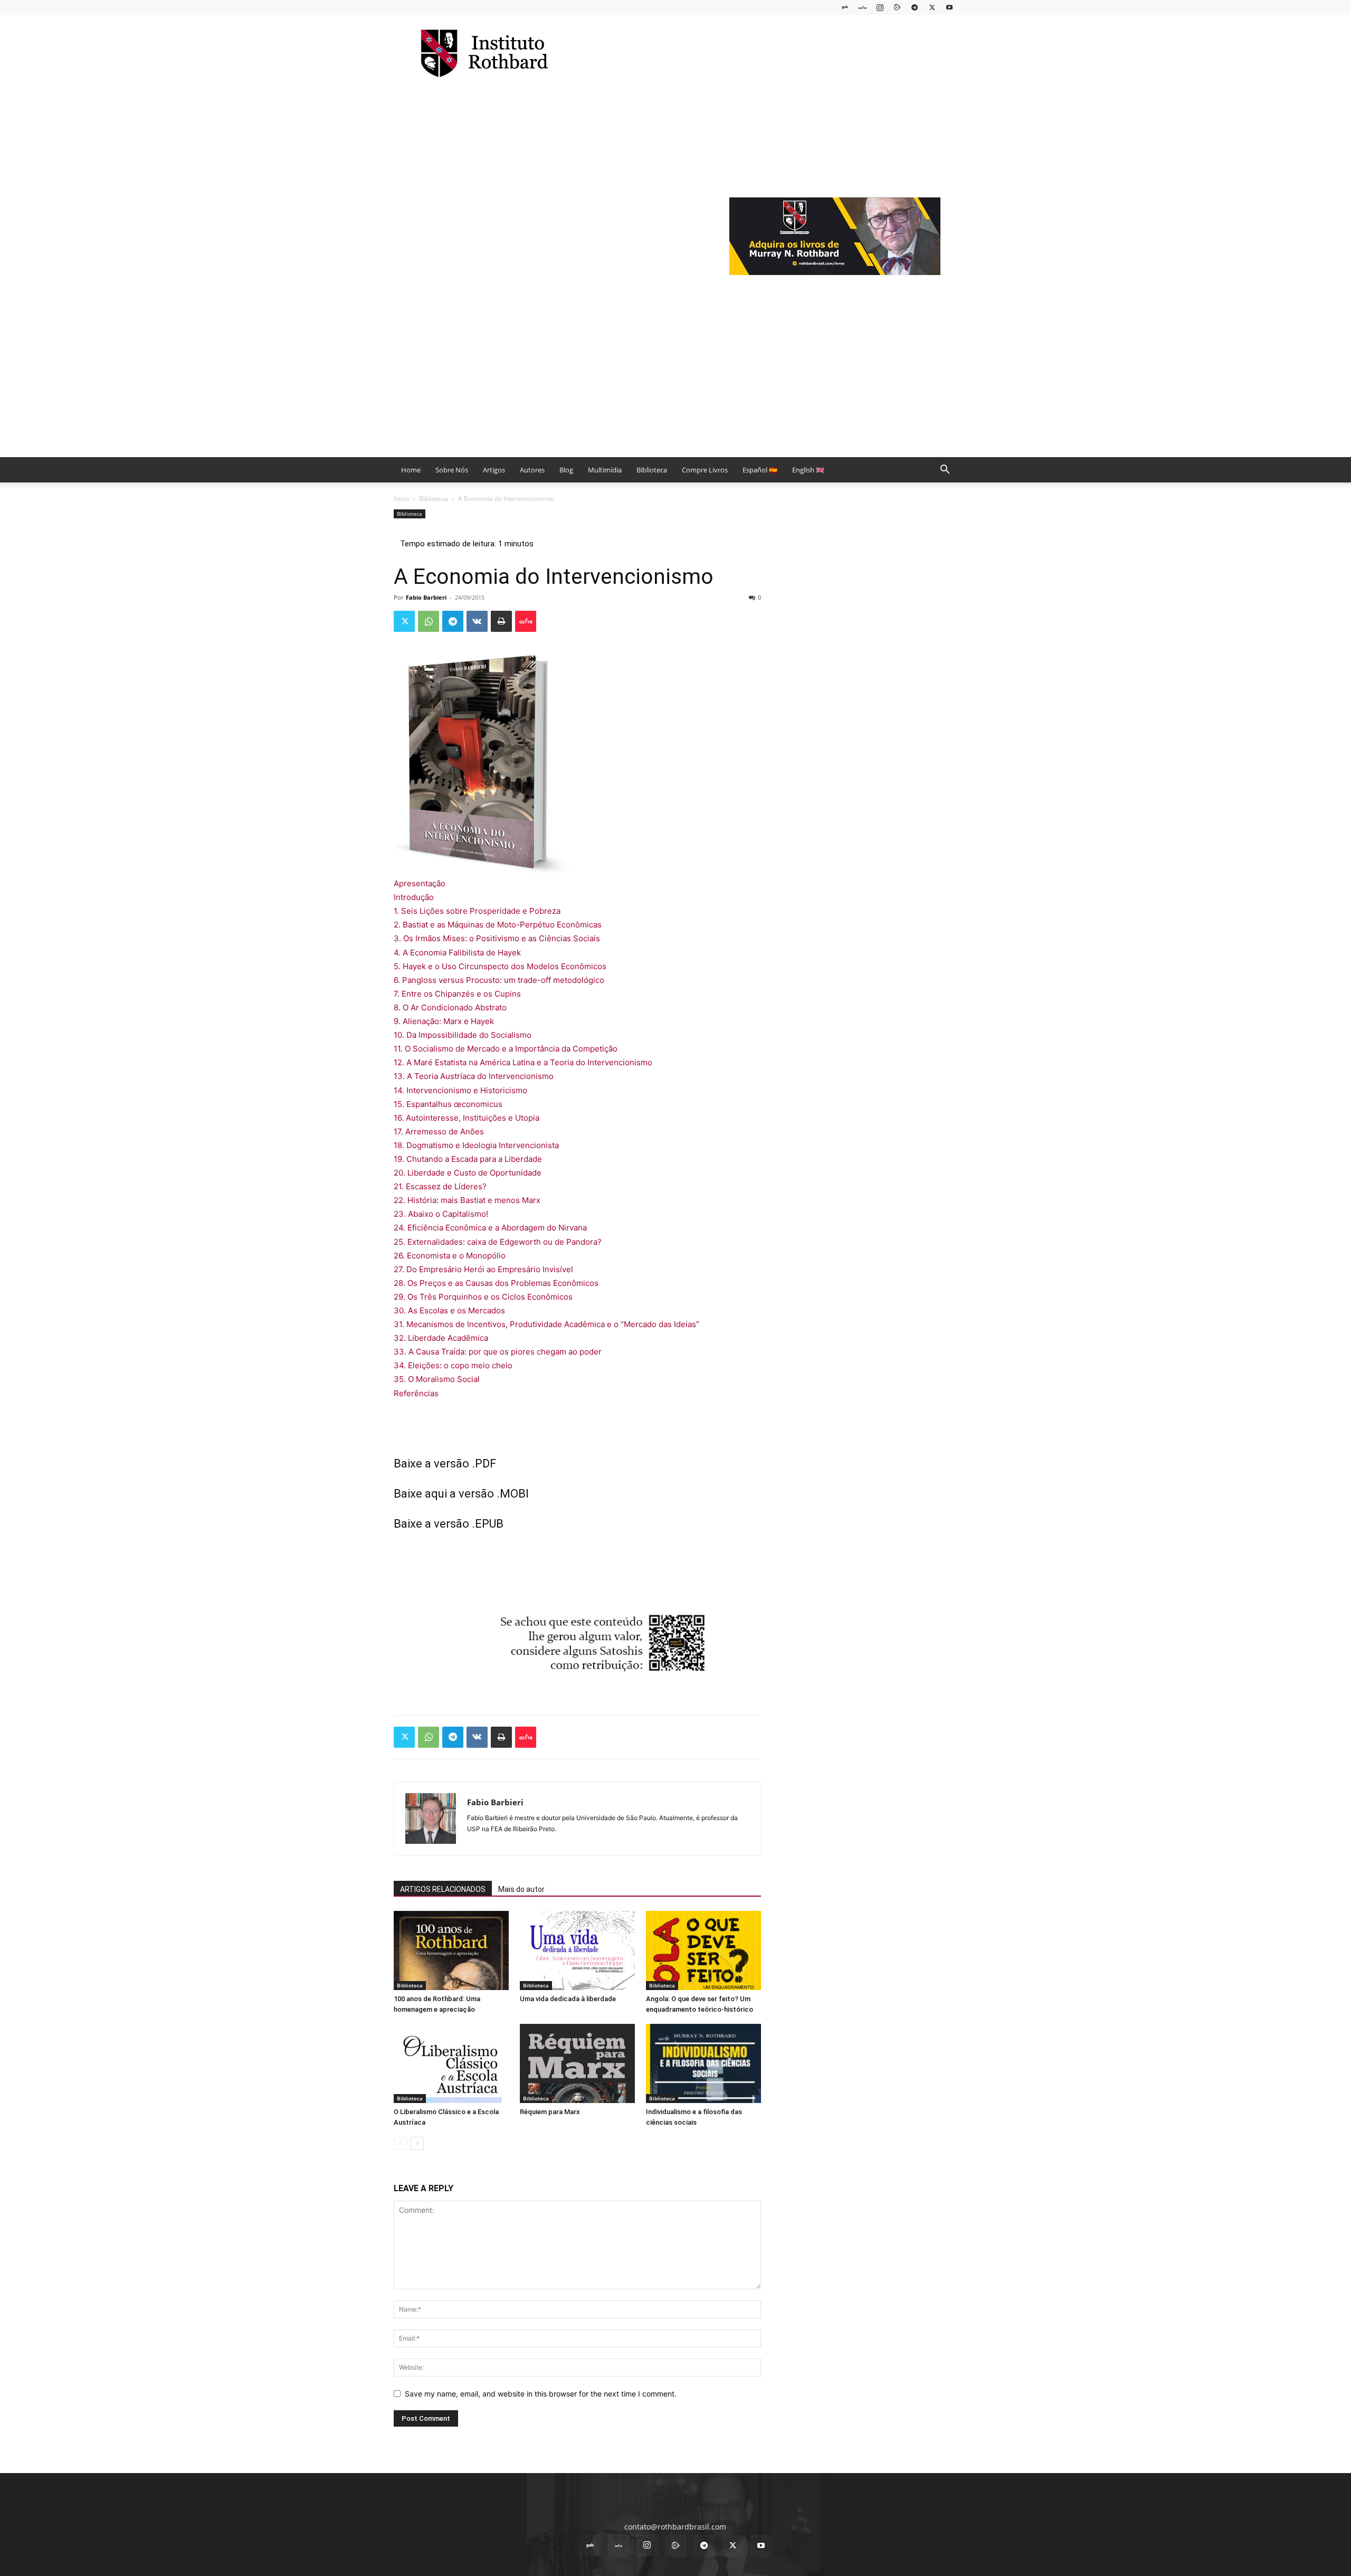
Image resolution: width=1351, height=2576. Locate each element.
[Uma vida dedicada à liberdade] (577, 1950)
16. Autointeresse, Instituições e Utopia (467, 1118)
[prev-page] (400, 2143)
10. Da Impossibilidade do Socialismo (463, 1035)
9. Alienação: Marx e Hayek (444, 1021)
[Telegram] (915, 7)
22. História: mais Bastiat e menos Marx (467, 1200)
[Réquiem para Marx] (577, 2063)
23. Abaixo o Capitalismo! (441, 1214)
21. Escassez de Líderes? (440, 1186)
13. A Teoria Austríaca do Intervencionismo (474, 1076)
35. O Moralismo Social (437, 1379)
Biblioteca (652, 470)
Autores (532, 470)
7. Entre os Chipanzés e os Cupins (457, 994)
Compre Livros (705, 470)
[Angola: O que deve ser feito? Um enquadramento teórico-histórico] (703, 1950)
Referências (416, 1393)
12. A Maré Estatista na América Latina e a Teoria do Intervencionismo (523, 1062)
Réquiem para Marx (550, 2112)
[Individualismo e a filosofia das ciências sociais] (703, 2063)
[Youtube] (949, 7)
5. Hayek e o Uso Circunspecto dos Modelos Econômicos (500, 966)
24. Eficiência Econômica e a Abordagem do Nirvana (490, 1228)
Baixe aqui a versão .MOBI (461, 1494)
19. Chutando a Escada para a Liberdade (468, 1159)
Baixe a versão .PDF (445, 1464)
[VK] (477, 621)
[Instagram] (880, 7)
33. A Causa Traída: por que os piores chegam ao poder (498, 1352)
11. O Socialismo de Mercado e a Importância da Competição (506, 1049)
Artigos (494, 470)
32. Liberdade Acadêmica (441, 1338)
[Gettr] (526, 621)
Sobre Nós (452, 470)
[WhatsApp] (429, 621)
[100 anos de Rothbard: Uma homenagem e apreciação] (451, 1950)
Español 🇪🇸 (760, 470)
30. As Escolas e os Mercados (449, 1310)
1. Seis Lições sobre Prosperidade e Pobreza (477, 911)
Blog (566, 470)
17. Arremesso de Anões (439, 1131)
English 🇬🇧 (808, 470)
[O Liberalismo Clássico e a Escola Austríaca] (451, 2063)
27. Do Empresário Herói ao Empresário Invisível (483, 1269)
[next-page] (417, 2143)
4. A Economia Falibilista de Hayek (457, 953)
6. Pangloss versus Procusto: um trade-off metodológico (499, 980)
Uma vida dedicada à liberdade (568, 1999)
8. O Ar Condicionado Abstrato (450, 1007)
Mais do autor (521, 1889)
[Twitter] (932, 7)
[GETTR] (862, 7)
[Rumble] (897, 7)
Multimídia (605, 470)
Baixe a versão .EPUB (449, 1524)
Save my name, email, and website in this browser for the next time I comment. (541, 2394)
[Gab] (845, 7)
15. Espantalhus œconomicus (448, 1104)
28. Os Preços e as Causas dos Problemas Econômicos (496, 1283)
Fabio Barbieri (426, 597)
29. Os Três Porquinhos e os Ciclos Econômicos (483, 1297)
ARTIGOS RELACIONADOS (443, 1889)
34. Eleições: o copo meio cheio (453, 1365)
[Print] (501, 621)
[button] (945, 471)
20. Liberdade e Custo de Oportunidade (468, 1173)
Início (401, 499)
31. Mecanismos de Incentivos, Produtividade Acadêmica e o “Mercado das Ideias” (546, 1324)
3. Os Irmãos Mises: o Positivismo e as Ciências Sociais (497, 938)
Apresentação (420, 883)
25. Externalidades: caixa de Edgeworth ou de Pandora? (498, 1242)
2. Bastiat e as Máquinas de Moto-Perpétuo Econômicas (498, 925)
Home (411, 470)
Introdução (414, 897)
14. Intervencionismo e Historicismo (460, 1090)
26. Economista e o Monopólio (450, 1256)
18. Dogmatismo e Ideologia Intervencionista (476, 1145)
